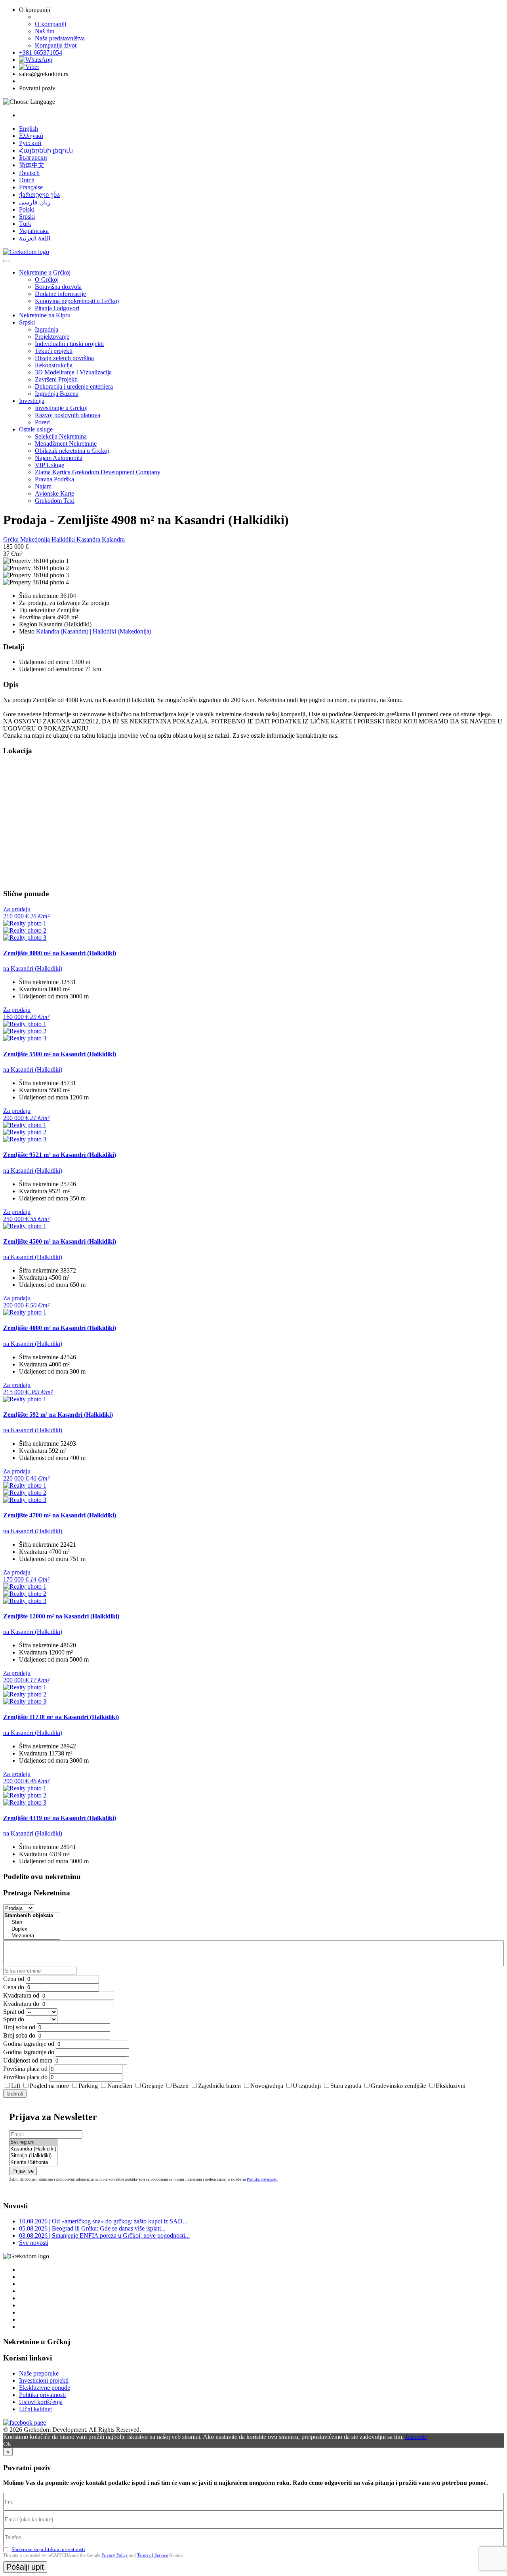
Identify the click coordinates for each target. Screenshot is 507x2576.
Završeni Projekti (56, 379)
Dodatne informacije (60, 294)
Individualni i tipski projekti (69, 344)
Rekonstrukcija (54, 365)
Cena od (14, 1979)
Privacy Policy (115, 2555)
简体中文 (32, 165)
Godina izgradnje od (29, 2044)
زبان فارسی (35, 202)
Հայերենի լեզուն (46, 150)
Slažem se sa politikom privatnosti (48, 2549)
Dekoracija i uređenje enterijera (74, 386)
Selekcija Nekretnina (61, 436)
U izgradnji (307, 2086)
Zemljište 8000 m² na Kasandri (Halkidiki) (60, 953)
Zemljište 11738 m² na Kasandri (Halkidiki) (61, 1717)
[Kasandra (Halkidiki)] (33, 2149)
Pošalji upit (25, 2567)
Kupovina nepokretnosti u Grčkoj (77, 301)
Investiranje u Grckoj (61, 408)
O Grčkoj (47, 280)
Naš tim (45, 31)
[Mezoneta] (32, 1936)
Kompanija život (56, 45)
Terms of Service (152, 2555)
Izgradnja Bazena (57, 394)
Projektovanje (52, 337)
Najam (43, 486)
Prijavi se (23, 2171)
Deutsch (29, 173)
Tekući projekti (54, 351)
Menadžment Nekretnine (66, 444)
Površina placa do (25, 2077)
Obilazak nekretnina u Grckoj (72, 451)
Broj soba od (19, 2027)
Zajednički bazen (219, 2086)
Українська (34, 231)
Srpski (27, 217)
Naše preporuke (39, 2373)
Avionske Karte (54, 493)
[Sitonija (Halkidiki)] (33, 2156)
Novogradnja (267, 2086)
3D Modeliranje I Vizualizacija (73, 372)
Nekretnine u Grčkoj (45, 272)
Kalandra (113, 539)
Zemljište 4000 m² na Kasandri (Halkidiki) (60, 1328)
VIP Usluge (50, 465)
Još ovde (416, 2437)
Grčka (12, 539)
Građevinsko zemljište (398, 2086)
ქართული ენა (39, 195)
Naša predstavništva (60, 38)
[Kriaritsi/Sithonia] (33, 2163)
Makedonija (36, 539)
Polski (27, 209)
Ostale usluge (36, 429)
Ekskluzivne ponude (45, 2388)
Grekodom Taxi (55, 501)
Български (33, 157)
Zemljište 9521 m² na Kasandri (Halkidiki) (60, 1155)
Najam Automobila (59, 458)
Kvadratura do (21, 2004)
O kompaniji (51, 24)
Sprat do (14, 2019)
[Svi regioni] (33, 2142)
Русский (30, 143)
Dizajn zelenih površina (64, 358)
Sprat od (14, 2012)
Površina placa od (25, 2069)
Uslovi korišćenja (41, 2402)
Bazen (181, 2086)
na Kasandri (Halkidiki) (33, 968)
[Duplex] (32, 1929)
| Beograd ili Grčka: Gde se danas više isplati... (92, 2228)
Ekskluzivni (451, 2086)
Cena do (14, 1987)
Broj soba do (19, 2035)
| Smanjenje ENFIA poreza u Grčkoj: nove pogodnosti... (104, 2235)
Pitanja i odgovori (57, 308)
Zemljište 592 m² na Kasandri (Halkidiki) (58, 1415)
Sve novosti (34, 2243)
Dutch (27, 180)
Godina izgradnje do (29, 2052)
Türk (25, 224)
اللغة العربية (35, 238)
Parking (88, 2086)
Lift (16, 2086)
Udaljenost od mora (28, 2060)
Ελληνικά (31, 136)
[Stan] (32, 1922)
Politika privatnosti (262, 2179)
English (29, 129)
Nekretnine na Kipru (45, 315)
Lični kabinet (35, 2409)
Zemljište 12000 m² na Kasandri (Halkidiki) (61, 1616)
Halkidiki (64, 539)
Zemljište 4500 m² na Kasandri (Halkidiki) (60, 1241)
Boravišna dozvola (58, 287)
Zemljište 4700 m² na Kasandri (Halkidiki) (60, 1515)
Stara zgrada (346, 2086)
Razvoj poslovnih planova (68, 415)
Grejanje (152, 2086)
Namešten (120, 2086)
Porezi (43, 422)
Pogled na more (49, 2086)
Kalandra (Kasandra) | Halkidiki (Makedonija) (94, 631)
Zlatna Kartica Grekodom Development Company (98, 472)
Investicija (32, 401)
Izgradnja (47, 329)
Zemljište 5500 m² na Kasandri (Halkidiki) (60, 1054)
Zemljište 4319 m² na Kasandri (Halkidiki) (60, 1818)
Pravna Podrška (54, 479)
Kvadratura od (21, 1995)
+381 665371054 (41, 52)
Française (31, 187)
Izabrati (15, 2094)
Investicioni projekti (44, 2380)
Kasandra (89, 539)
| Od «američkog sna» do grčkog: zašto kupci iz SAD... (103, 2221)
